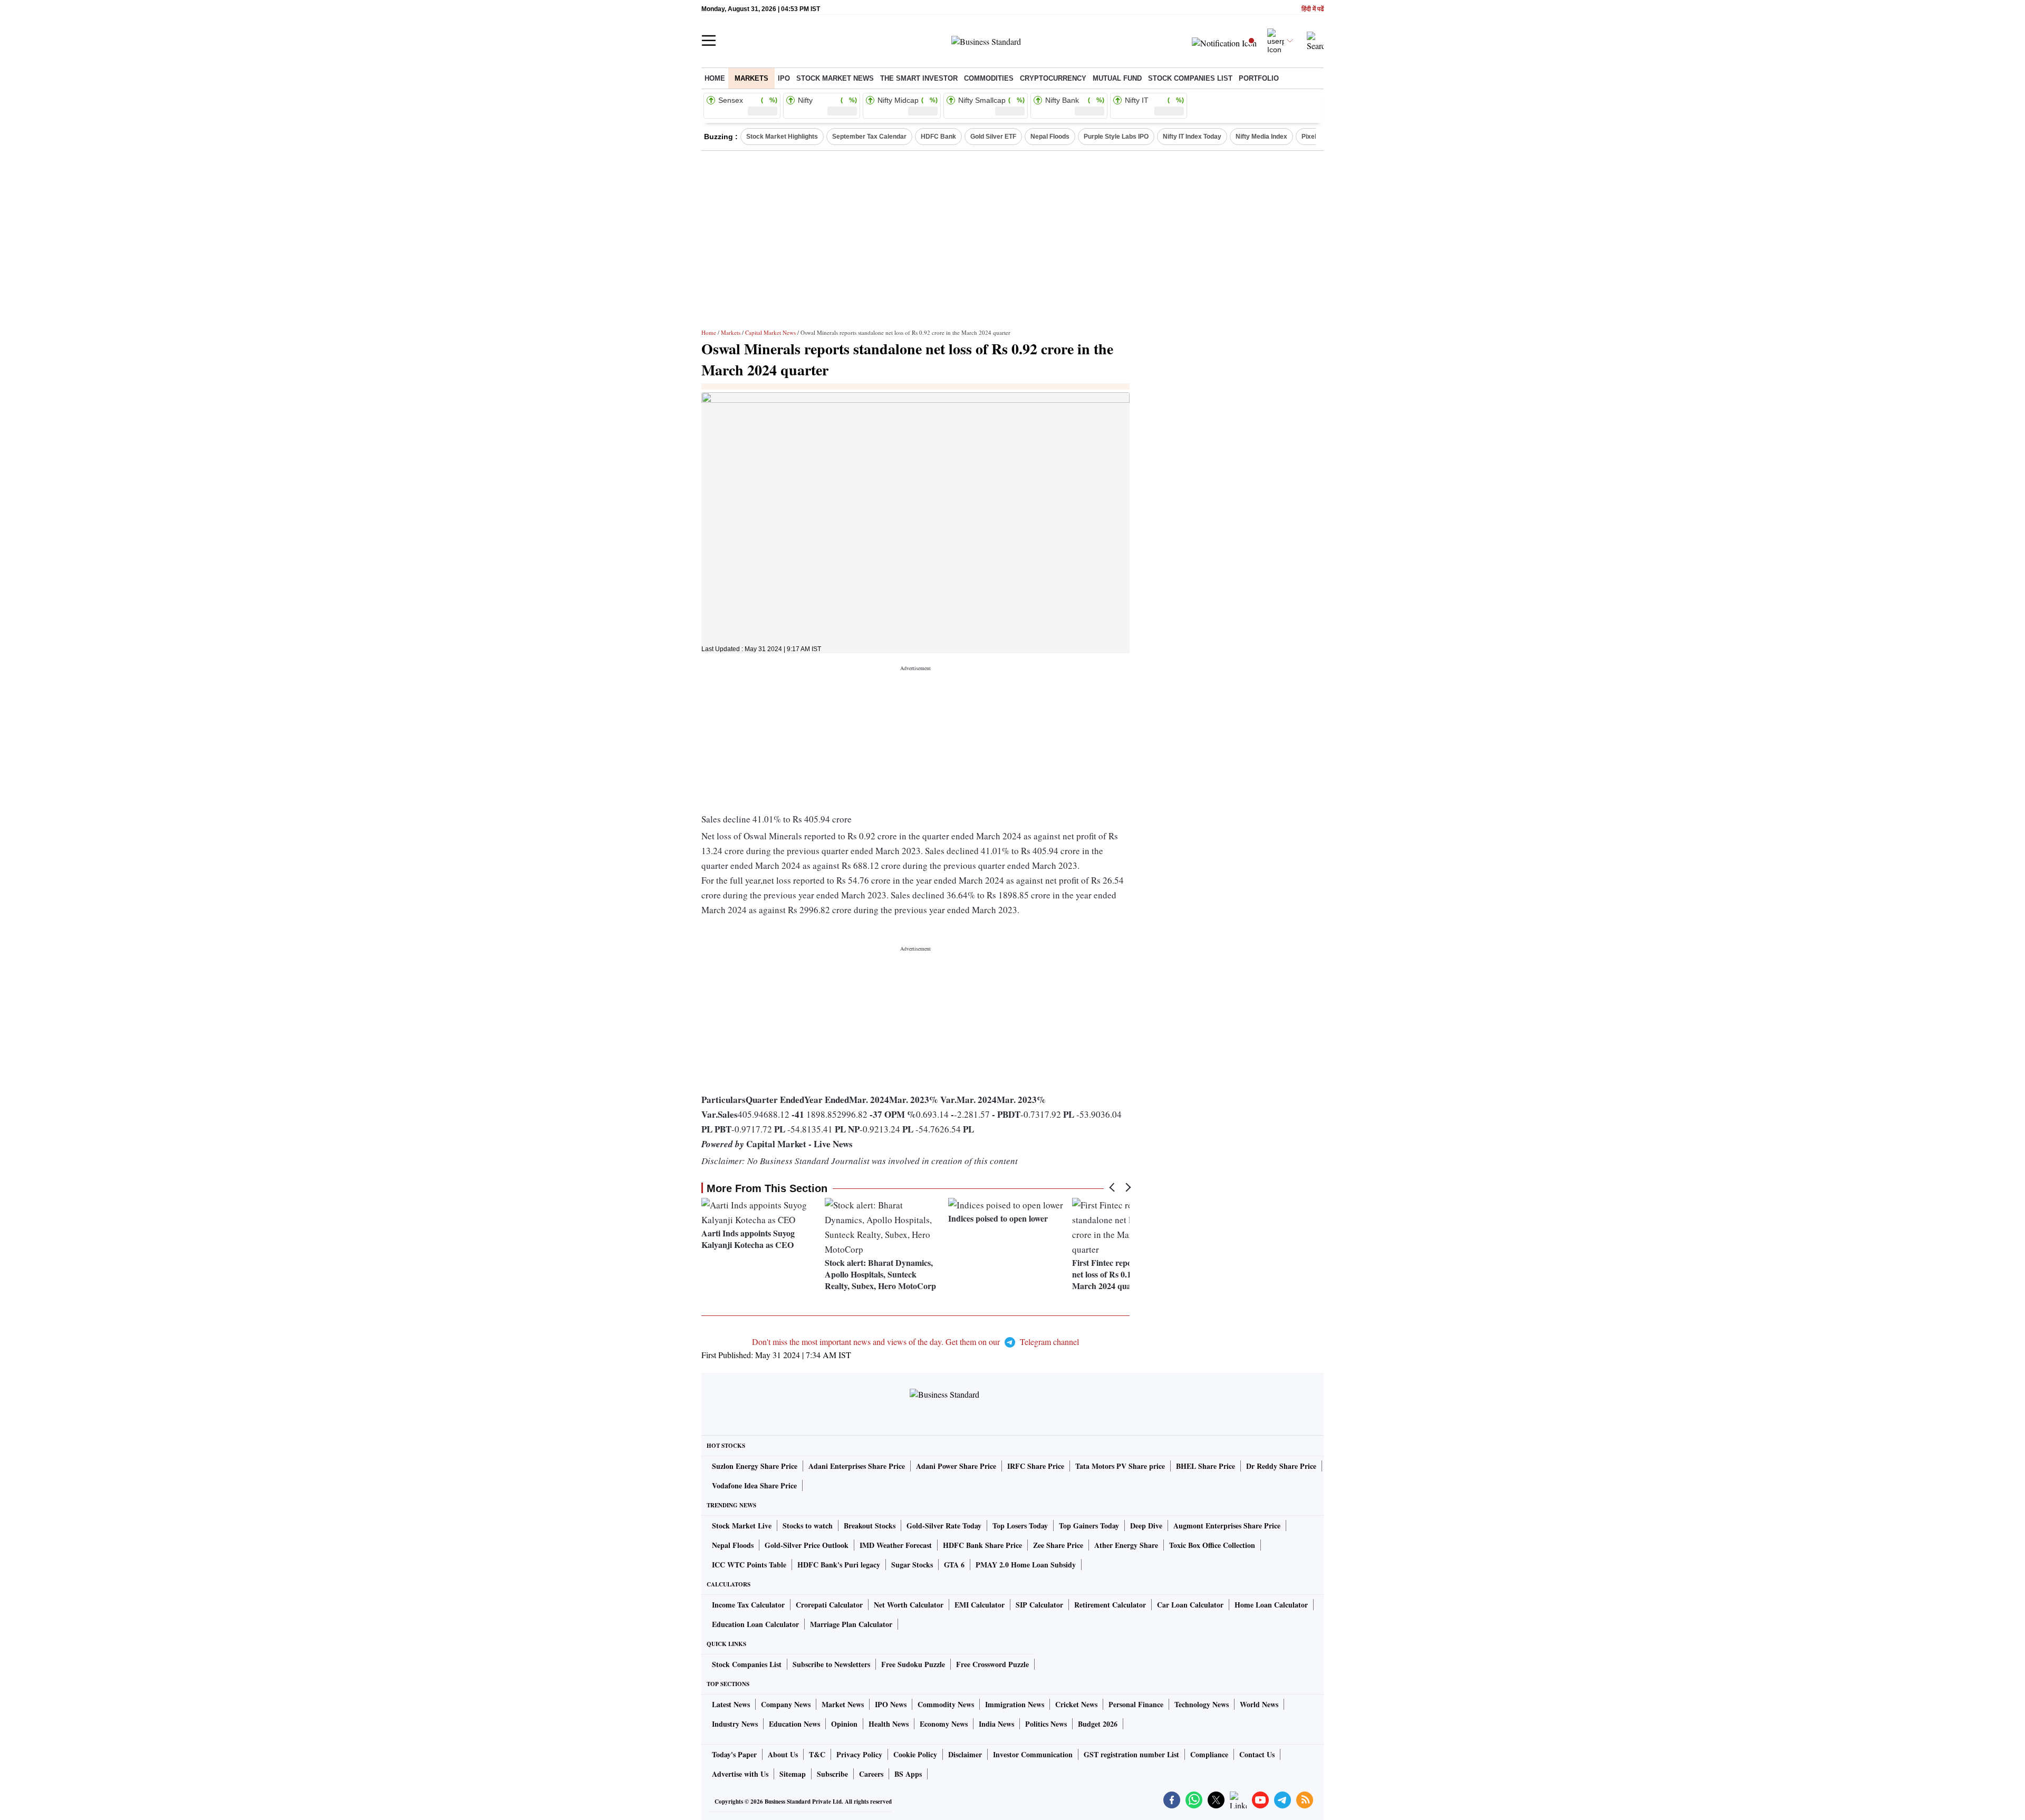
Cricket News (1076, 1704)
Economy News (944, 1724)
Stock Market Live (742, 1526)
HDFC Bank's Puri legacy (839, 1565)
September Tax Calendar (869, 137)
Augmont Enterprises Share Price (1227, 1526)
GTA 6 (954, 1565)
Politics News (1046, 1724)
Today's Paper (734, 1754)
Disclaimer (965, 1754)
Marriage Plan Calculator (851, 1624)
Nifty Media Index (1261, 137)
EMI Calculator (980, 1605)
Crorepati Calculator (829, 1605)
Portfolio (1259, 78)
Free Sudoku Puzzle (913, 1664)
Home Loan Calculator (1271, 1605)
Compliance (1209, 1754)
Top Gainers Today (1089, 1526)
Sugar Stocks (912, 1565)
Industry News (735, 1724)
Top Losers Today (1020, 1526)
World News (1259, 1704)
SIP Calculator (1039, 1605)
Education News (794, 1724)
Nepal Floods (1050, 137)
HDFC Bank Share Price (982, 1545)
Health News (889, 1724)
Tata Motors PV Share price (1120, 1466)
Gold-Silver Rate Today (944, 1526)
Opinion (844, 1724)
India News (996, 1724)
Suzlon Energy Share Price (755, 1466)
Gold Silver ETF (993, 137)
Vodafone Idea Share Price (754, 1485)
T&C (817, 1754)
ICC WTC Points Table (749, 1565)
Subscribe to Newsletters (831, 1664)
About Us (783, 1754)
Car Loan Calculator (1190, 1605)
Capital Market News (770, 332)
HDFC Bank (938, 137)
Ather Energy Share (1126, 1545)
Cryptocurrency (1053, 78)
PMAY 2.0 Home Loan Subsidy (1026, 1565)
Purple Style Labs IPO (1116, 137)
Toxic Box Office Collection (1212, 1545)
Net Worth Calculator (909, 1605)
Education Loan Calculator (755, 1624)
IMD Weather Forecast (896, 1545)
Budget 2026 (1098, 1724)
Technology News (1202, 1704)
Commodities (989, 78)
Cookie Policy (915, 1754)
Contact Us (1257, 1754)
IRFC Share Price (1036, 1466)
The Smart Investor (919, 78)
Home (715, 78)
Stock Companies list (1190, 78)
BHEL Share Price (1206, 1466)
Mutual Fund (1117, 78)
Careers (871, 1774)
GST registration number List (1131, 1754)
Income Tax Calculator (748, 1605)
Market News (843, 1704)
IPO (784, 78)
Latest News (731, 1704)
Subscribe (832, 1774)
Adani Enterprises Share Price (857, 1466)
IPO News (891, 1704)
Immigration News (1015, 1704)
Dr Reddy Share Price (1281, 1466)
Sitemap (793, 1774)
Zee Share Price (1058, 1545)
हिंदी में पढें (1313, 9)
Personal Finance (1136, 1704)
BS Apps (908, 1774)
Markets (751, 78)
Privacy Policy (859, 1754)
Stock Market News (835, 78)
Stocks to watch (808, 1526)
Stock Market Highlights (782, 137)
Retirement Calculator (1110, 1605)
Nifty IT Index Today (1192, 137)
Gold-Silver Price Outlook (807, 1545)
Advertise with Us (740, 1774)
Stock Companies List (747, 1664)
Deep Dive (1146, 1526)
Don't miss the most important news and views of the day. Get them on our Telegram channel (915, 1342)
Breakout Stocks (870, 1526)
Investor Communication (1033, 1754)
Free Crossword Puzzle (992, 1664)
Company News (786, 1704)
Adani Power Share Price (956, 1466)
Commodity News (946, 1704)
